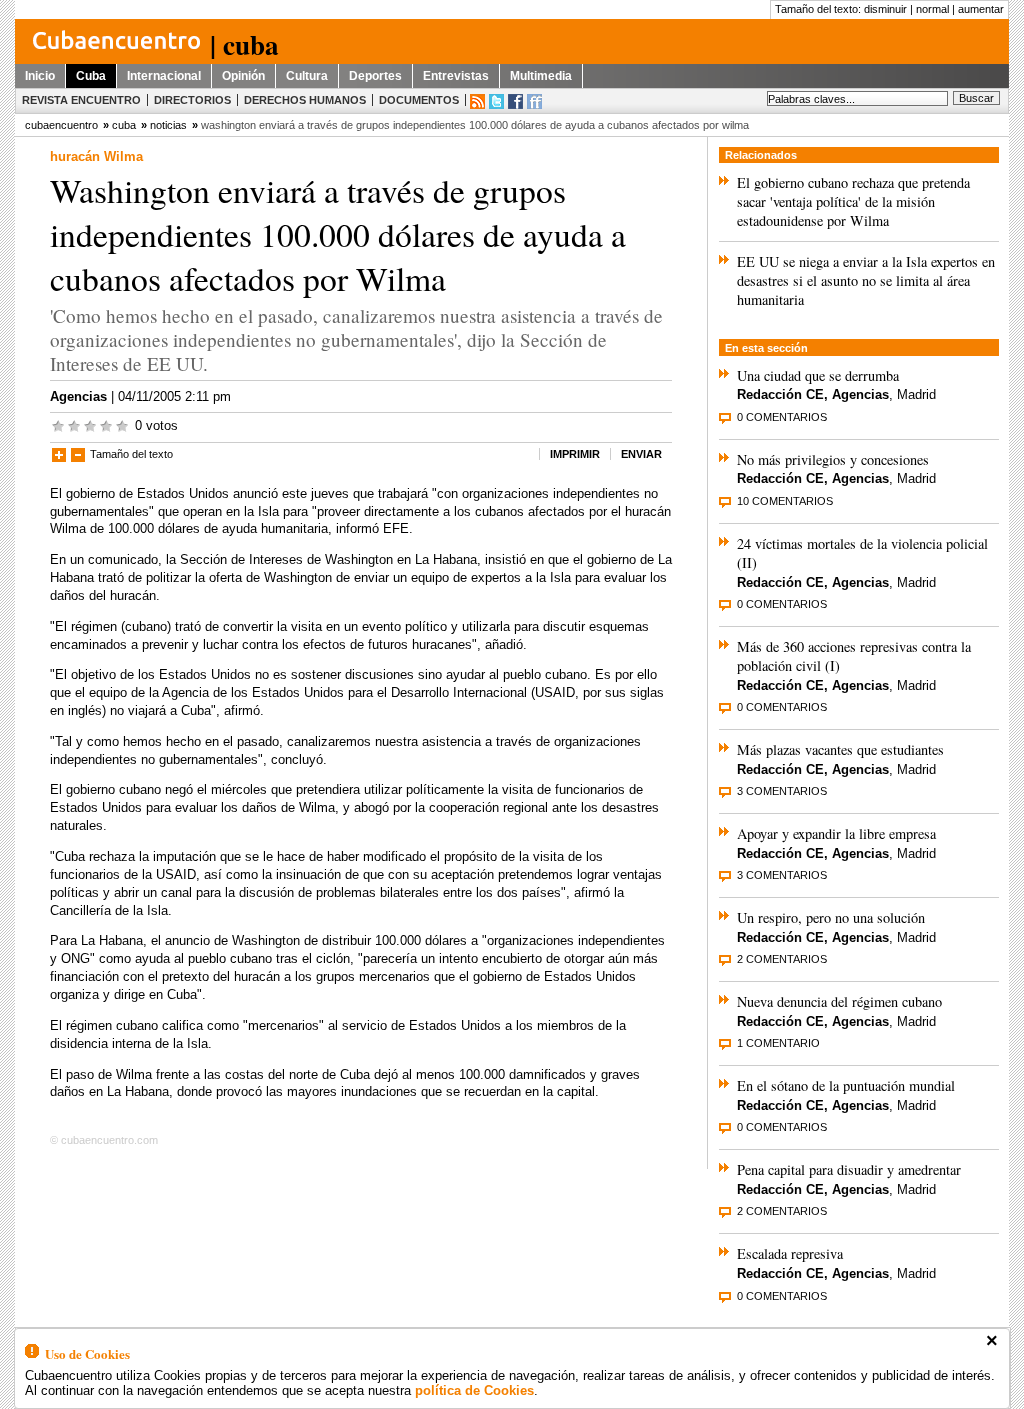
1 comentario (778, 1043)
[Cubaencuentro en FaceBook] (515, 101)
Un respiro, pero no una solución (831, 917)
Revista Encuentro (81, 100)
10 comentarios (785, 501)
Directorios (192, 100)
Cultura (307, 76)
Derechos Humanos (305, 100)
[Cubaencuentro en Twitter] (496, 101)
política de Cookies (474, 1390)
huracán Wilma (96, 156)
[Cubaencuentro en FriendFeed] (534, 101)
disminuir (885, 9)
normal (932, 9)
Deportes (375, 76)
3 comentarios (782, 791)
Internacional (164, 76)
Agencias (78, 396)
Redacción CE (780, 394)
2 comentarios (782, 959)
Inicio (40, 76)
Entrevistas (456, 76)
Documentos (419, 100)
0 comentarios (782, 417)
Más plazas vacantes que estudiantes (840, 749)
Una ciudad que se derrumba (818, 375)
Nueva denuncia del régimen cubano (839, 1001)
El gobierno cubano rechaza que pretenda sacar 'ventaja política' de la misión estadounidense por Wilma (853, 201)
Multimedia (541, 76)
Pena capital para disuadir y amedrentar (849, 1169)
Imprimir (575, 454)
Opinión (243, 76)
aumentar (981, 9)
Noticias (168, 125)
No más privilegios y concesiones (833, 459)
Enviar (641, 454)
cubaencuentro (61, 125)
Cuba (91, 76)
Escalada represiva (790, 1253)
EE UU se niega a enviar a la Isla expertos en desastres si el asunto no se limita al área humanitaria (866, 280)
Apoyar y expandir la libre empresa (836, 833)
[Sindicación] (477, 101)
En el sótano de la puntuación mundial (846, 1085)
